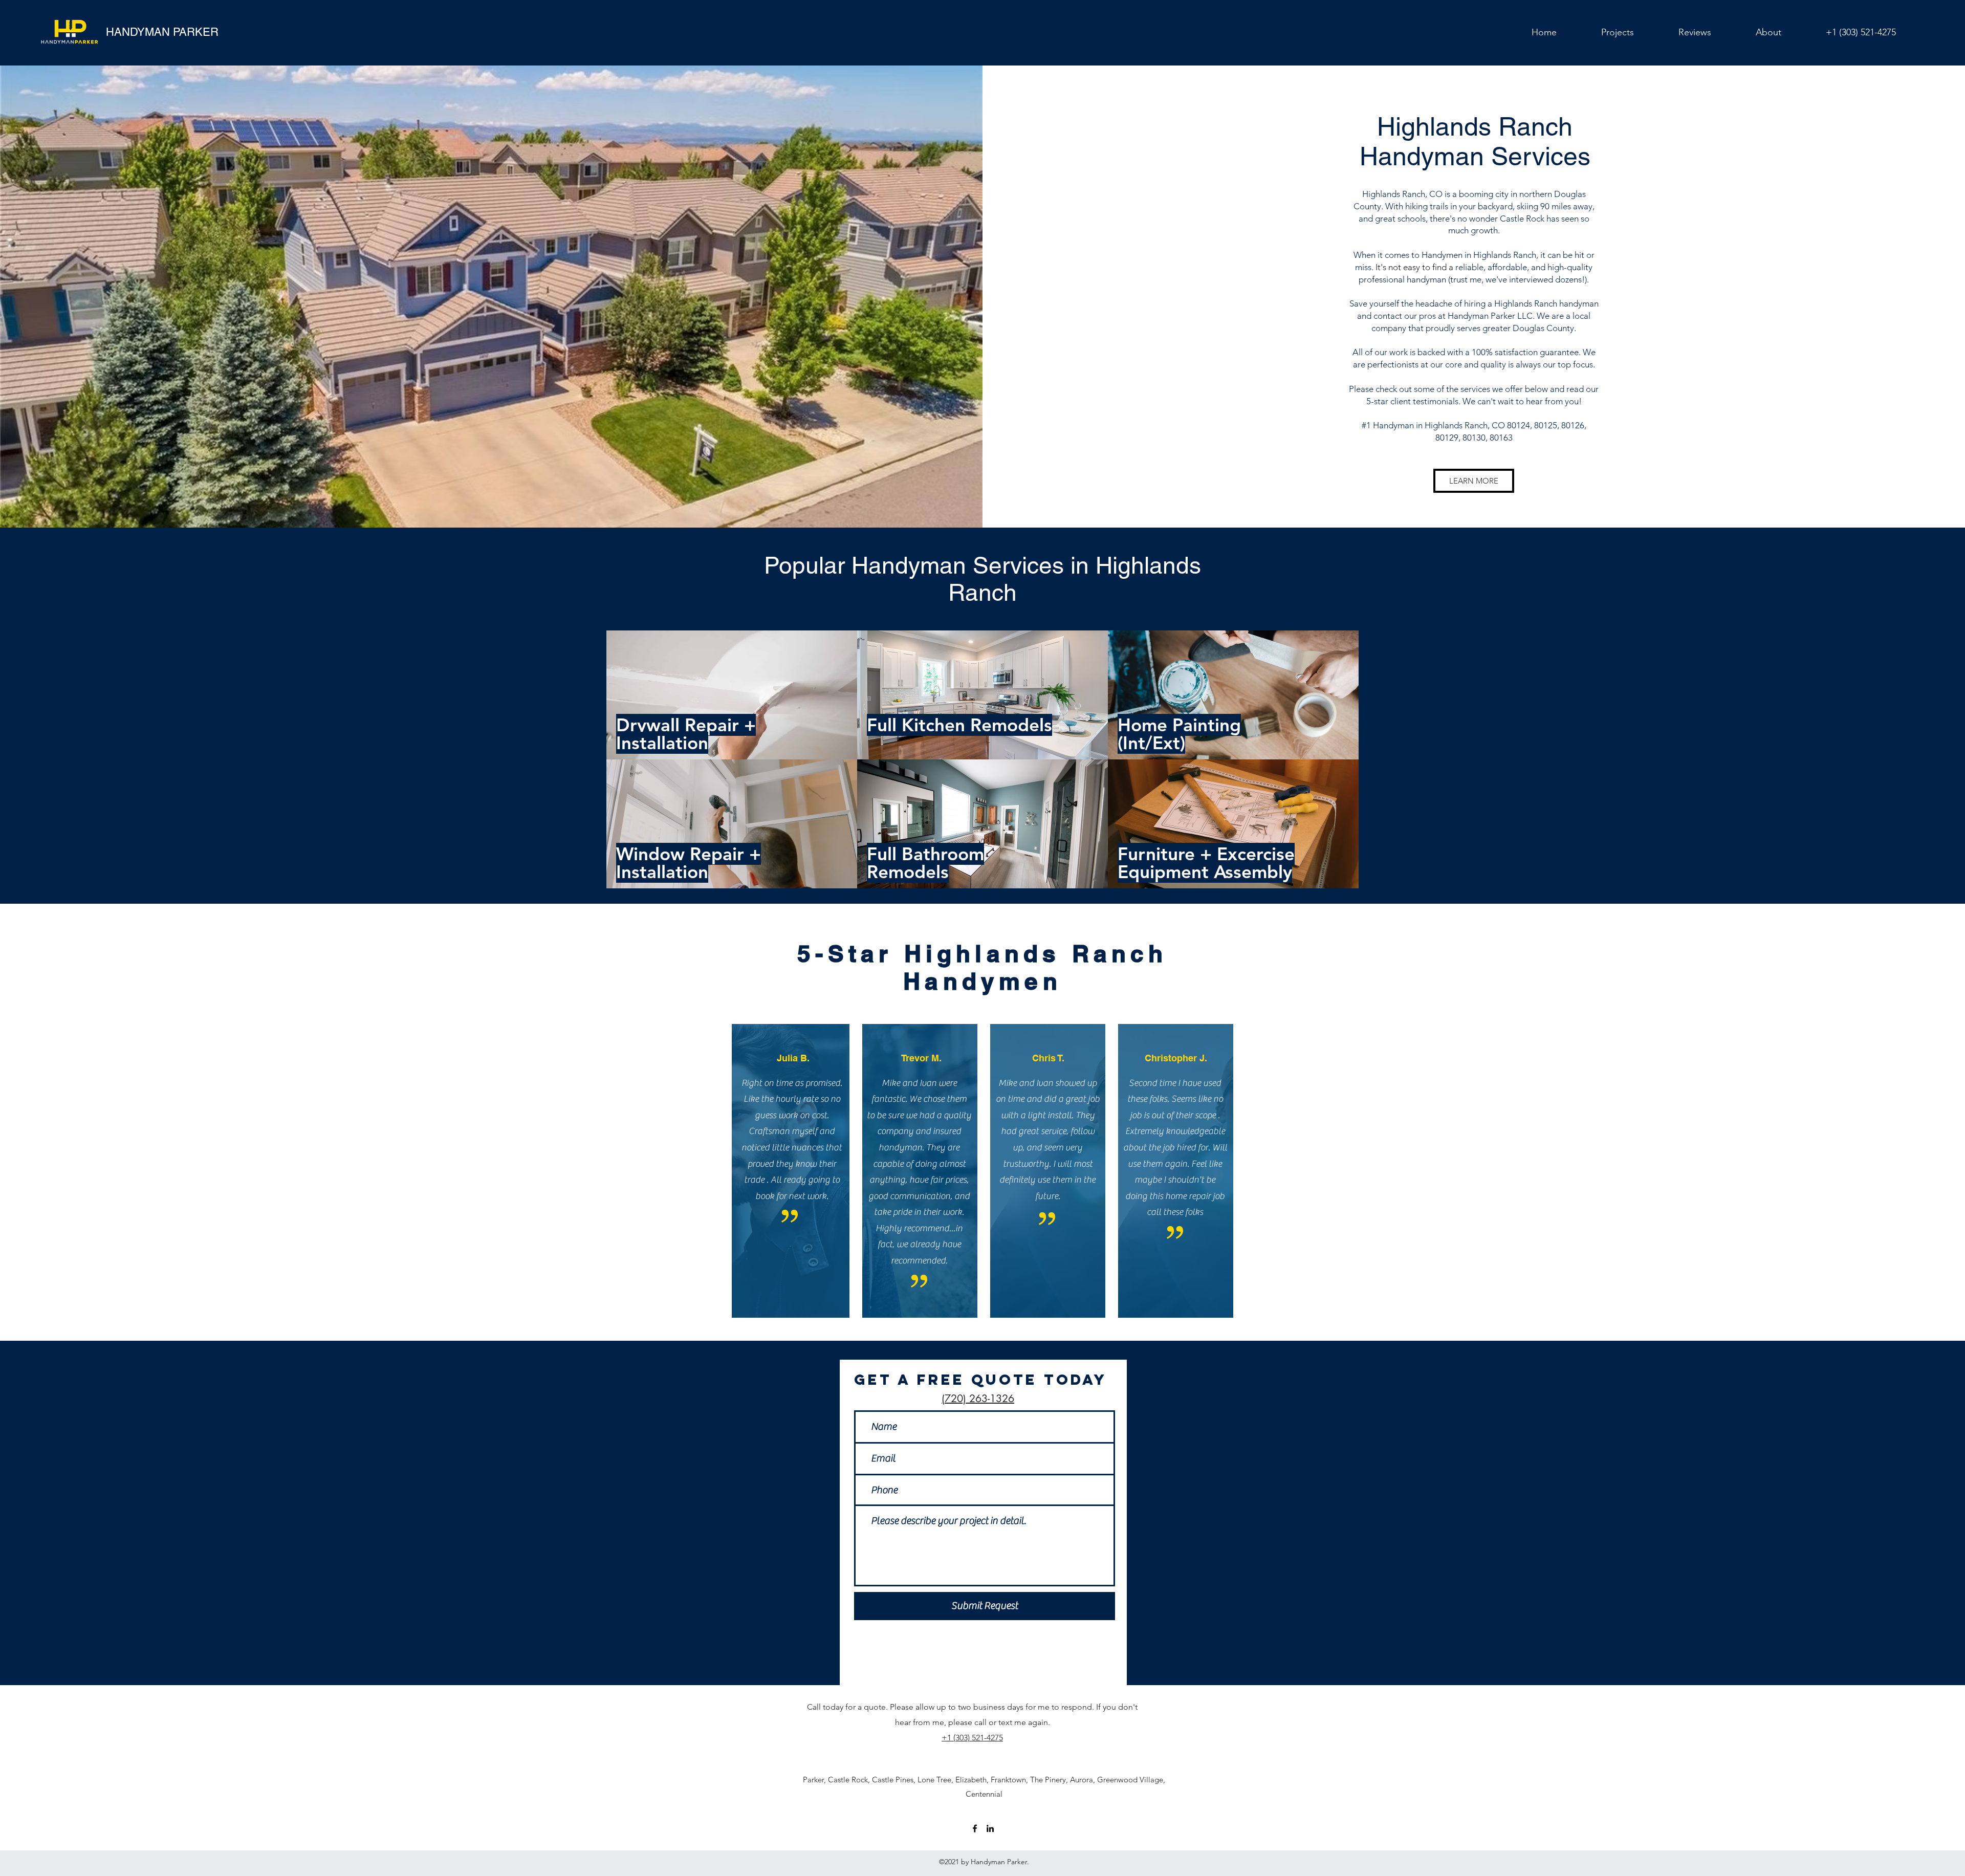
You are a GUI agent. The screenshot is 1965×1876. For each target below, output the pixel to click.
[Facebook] (975, 1828)
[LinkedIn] (990, 1828)
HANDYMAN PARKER (162, 32)
